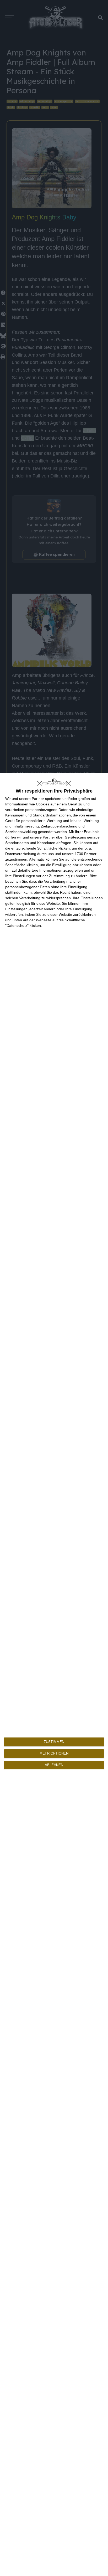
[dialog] (54, 1674)
